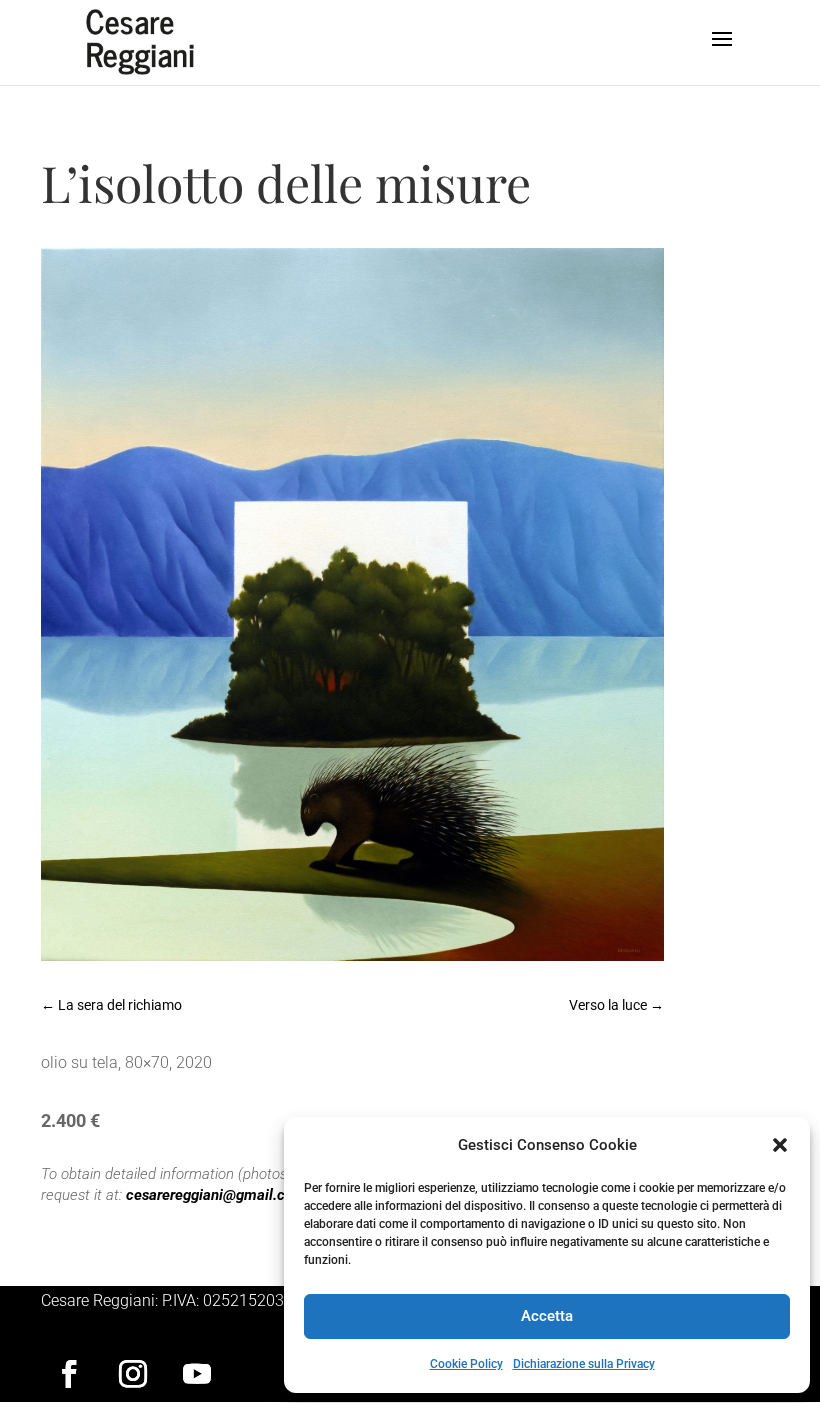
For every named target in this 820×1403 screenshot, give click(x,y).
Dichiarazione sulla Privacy (584, 1364)
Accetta (547, 1316)
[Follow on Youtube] (197, 1374)
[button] (780, 1145)
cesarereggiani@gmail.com (216, 1195)
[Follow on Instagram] (133, 1374)
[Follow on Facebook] (69, 1374)
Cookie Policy (466, 1364)
